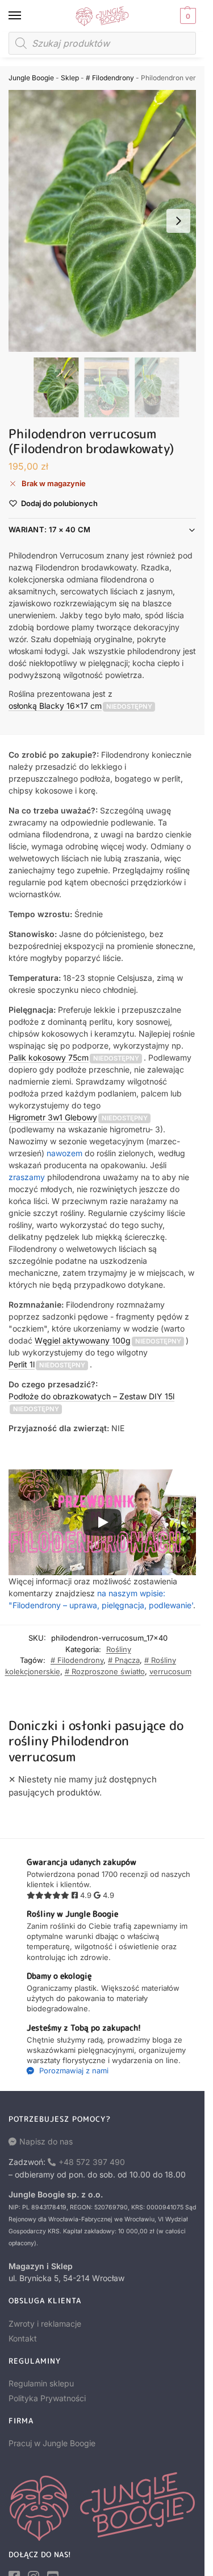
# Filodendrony (110, 78)
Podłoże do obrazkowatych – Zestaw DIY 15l (91, 1396)
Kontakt (23, 2338)
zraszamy (27, 1177)
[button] (187, 16)
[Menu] (26, 16)
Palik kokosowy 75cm (49, 1057)
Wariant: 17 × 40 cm (50, 529)
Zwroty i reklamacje (45, 2324)
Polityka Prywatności (47, 2398)
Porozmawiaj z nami (73, 2070)
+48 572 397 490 (92, 2162)
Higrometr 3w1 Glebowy (53, 1117)
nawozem (64, 1153)
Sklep (70, 78)
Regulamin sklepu (41, 2383)
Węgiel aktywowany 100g (83, 1340)
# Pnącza (124, 1660)
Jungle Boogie (31, 78)
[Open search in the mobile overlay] (102, 43)
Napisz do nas (46, 2141)
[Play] (102, 1522)
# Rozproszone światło (105, 1671)
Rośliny (119, 1649)
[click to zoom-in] (106, 221)
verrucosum (170, 1671)
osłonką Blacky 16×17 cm (55, 706)
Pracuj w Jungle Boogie (52, 2443)
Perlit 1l (22, 1364)
